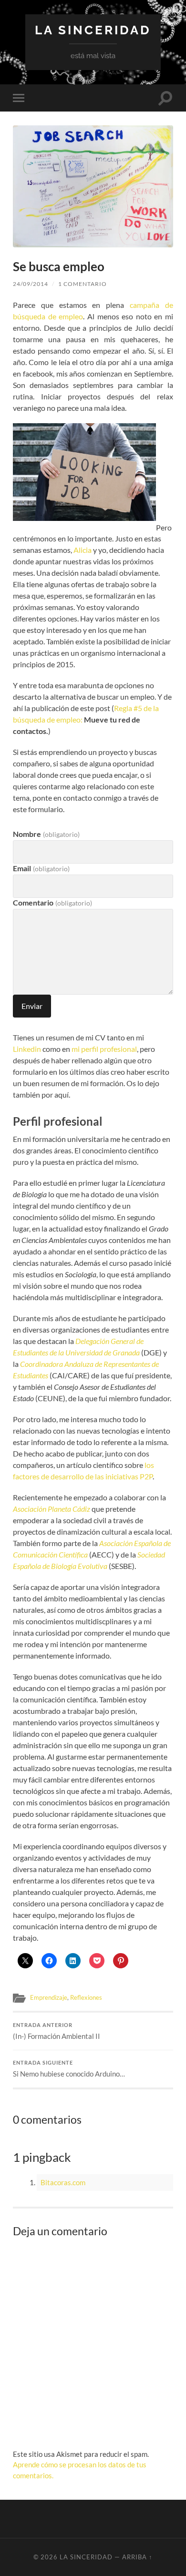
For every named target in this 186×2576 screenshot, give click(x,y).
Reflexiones (86, 1997)
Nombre (46, 834)
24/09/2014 (31, 284)
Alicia (83, 550)
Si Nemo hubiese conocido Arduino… (69, 2069)
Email (41, 868)
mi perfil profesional (104, 1049)
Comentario (52, 902)
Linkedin (27, 1049)
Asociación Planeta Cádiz (52, 1509)
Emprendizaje (49, 1997)
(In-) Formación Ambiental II (57, 2031)
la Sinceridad (93, 30)
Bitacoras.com (63, 2182)
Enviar (32, 1006)
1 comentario (83, 284)
